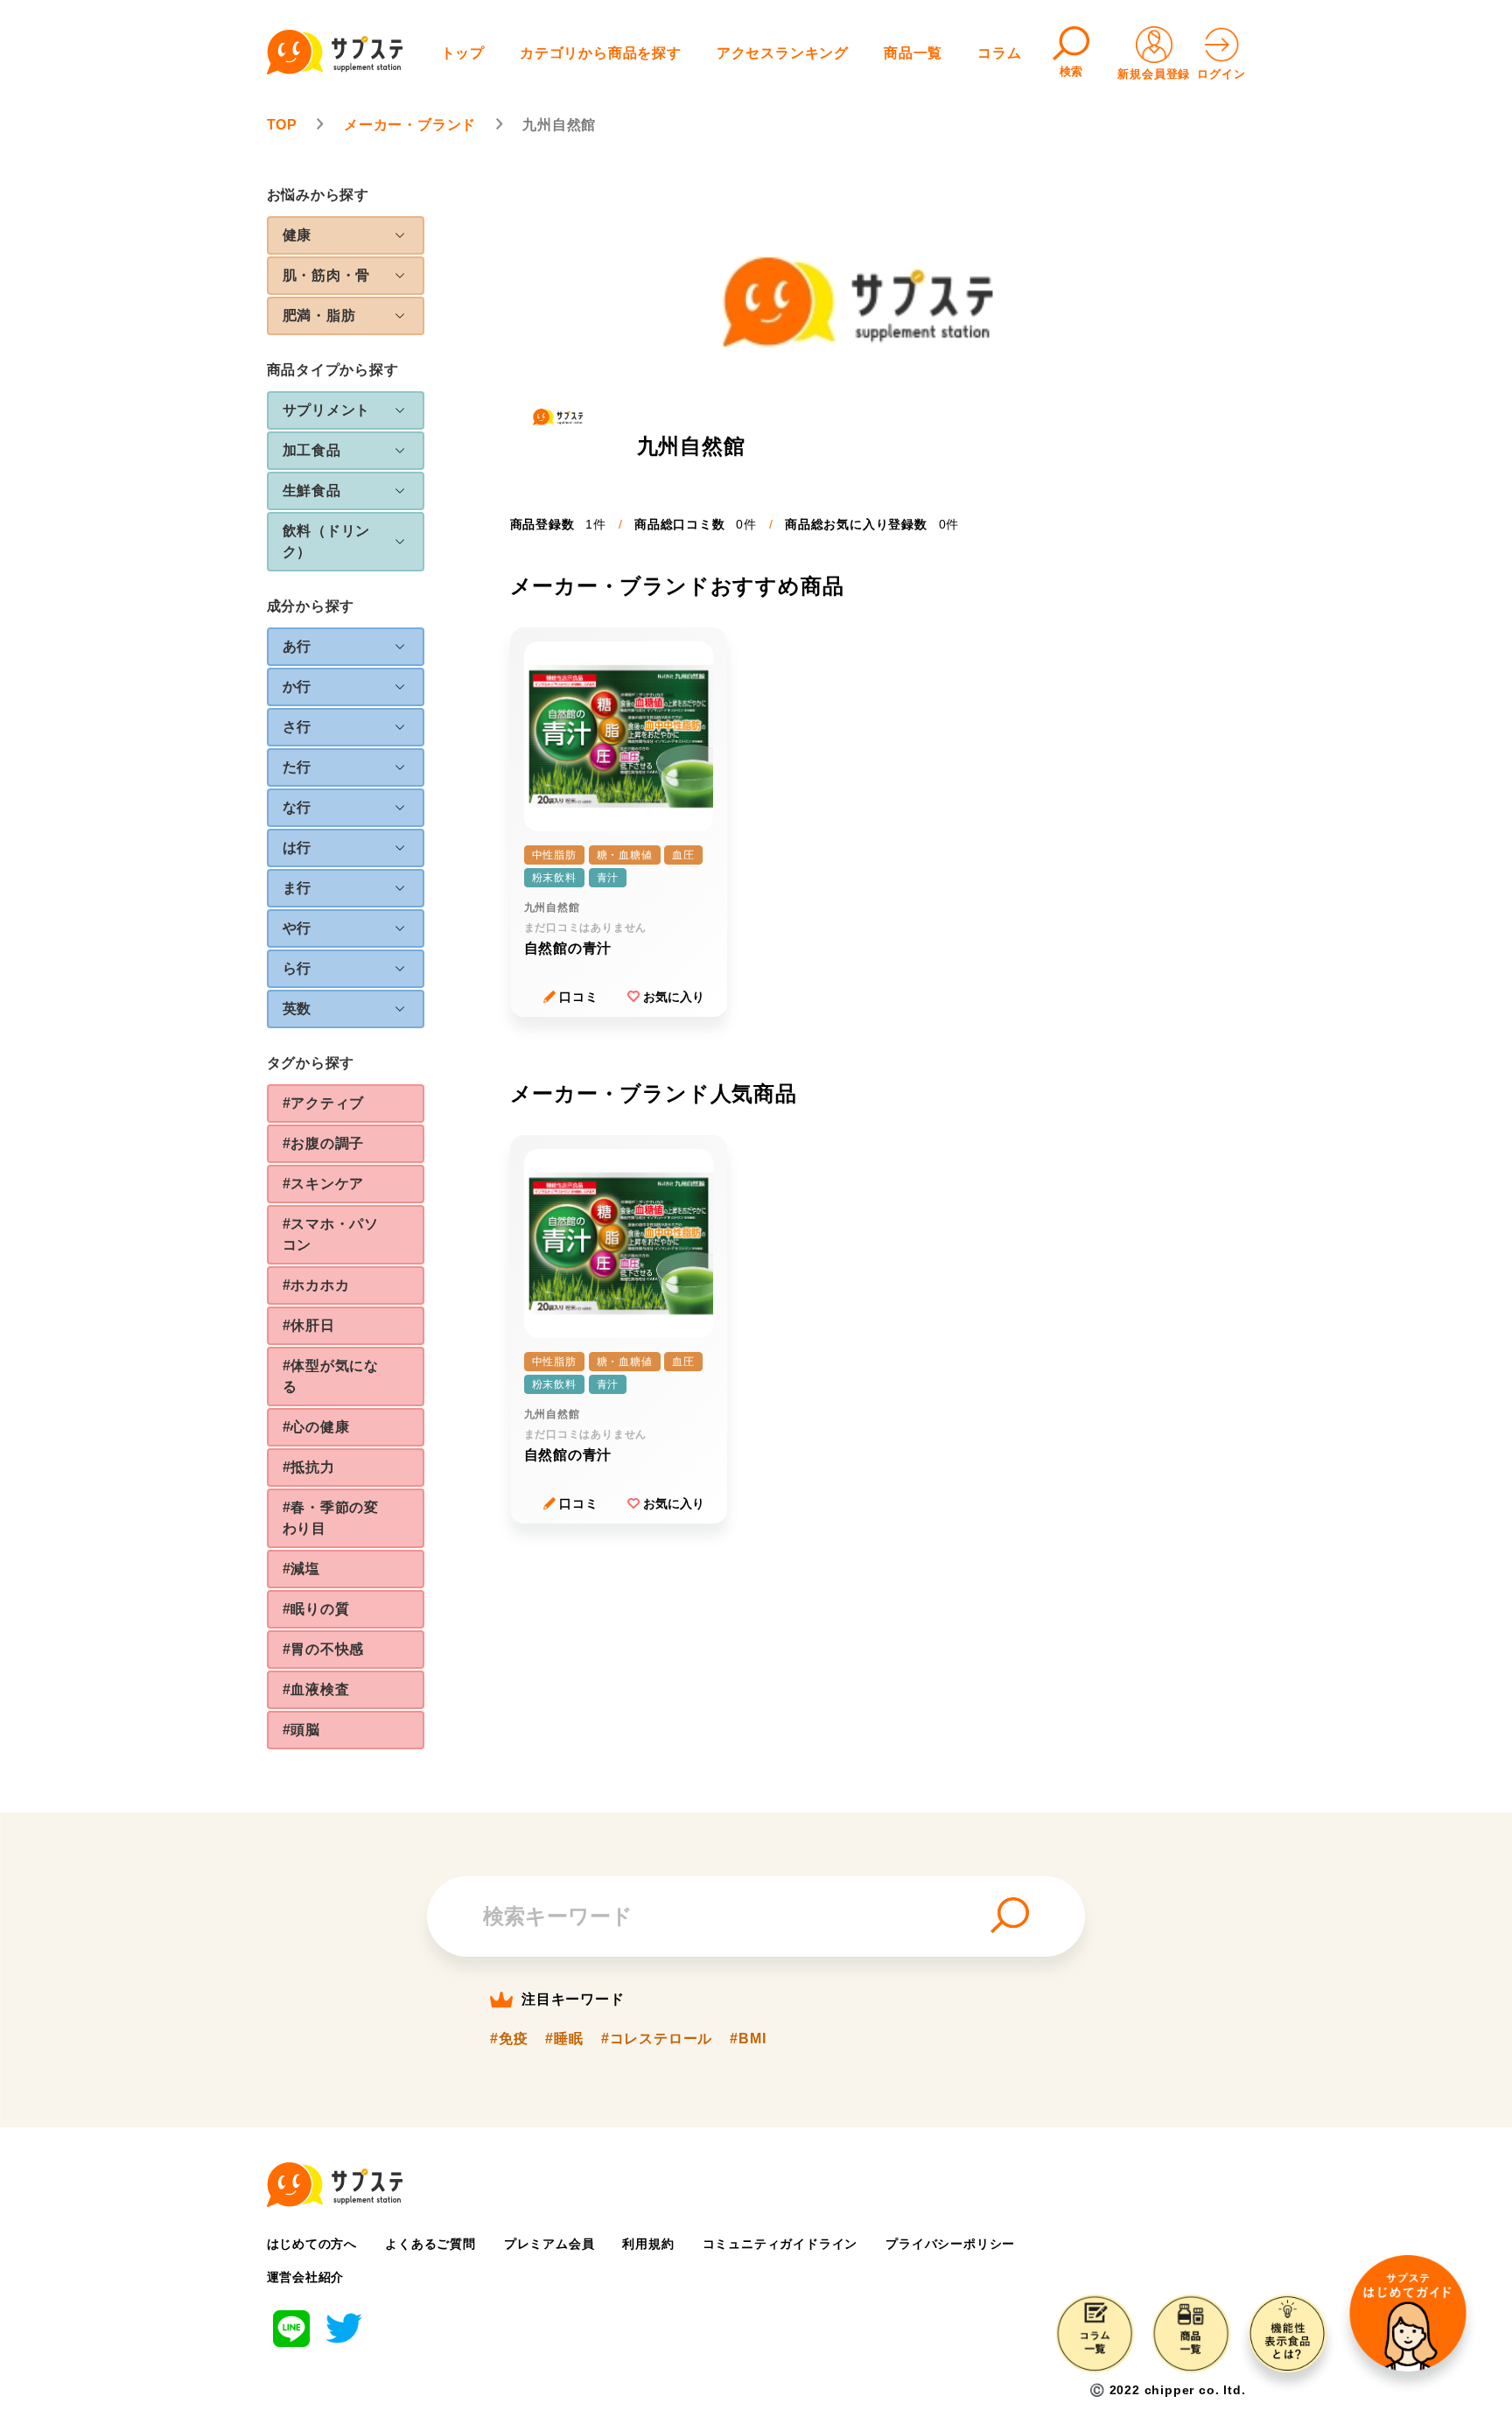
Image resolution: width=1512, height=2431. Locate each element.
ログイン (1221, 74)
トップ (463, 53)
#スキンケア (324, 1184)
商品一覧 (913, 53)
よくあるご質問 (430, 2244)
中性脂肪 (554, 855)
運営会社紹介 (306, 2277)
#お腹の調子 (324, 1143)
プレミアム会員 (549, 2244)
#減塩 (301, 1569)
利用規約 (648, 2244)
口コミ (578, 997)
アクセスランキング (783, 53)
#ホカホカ (316, 1285)
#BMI (748, 2039)
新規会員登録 (1154, 74)
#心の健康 (316, 1427)
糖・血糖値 (625, 855)
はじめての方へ (312, 2244)
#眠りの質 (316, 1609)
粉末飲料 (554, 878)
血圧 (683, 855)
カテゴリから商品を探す (601, 53)
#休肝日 (309, 1325)
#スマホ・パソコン (331, 1234)
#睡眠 (564, 2039)
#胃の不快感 (324, 1649)
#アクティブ (324, 1103)
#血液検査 (316, 1689)
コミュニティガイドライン (780, 2244)
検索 (1072, 71)
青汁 (608, 878)
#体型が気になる (331, 1376)
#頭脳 (301, 1730)
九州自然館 (552, 907)
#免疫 (509, 2039)
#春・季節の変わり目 (331, 1518)
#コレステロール (657, 2039)
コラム (999, 53)
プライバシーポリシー (950, 2244)
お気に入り (674, 997)
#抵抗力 (309, 1467)
